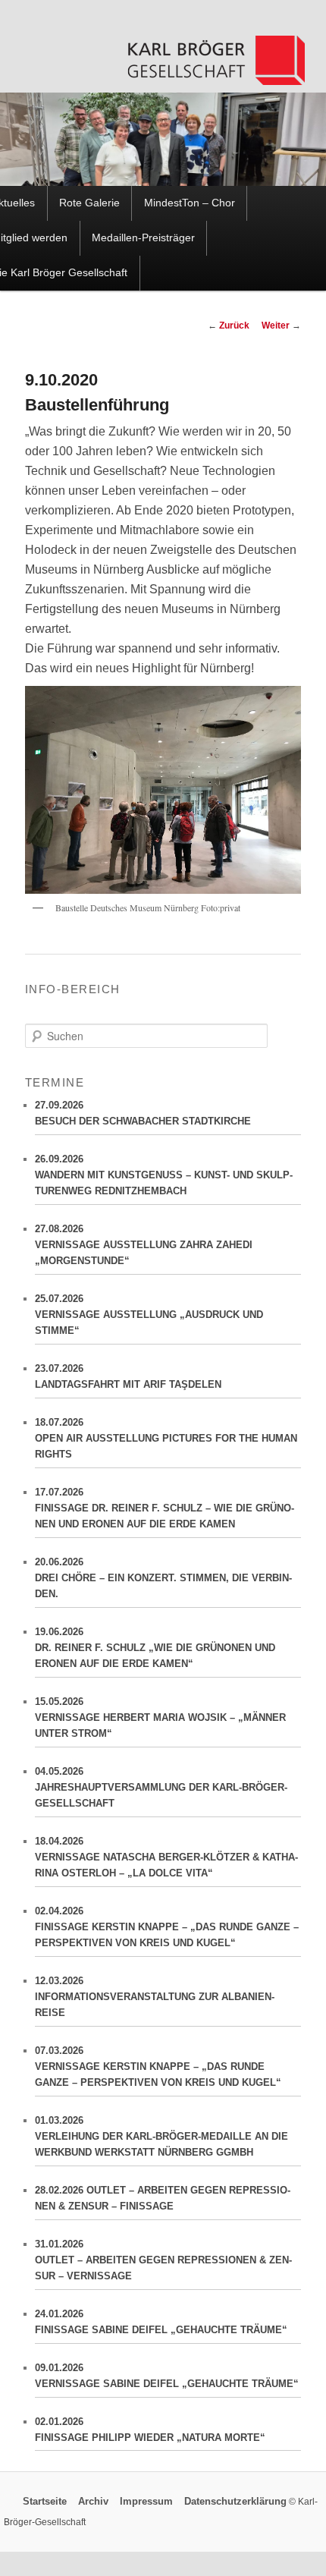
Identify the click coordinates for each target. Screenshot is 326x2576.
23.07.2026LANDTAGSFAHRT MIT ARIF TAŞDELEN (128, 1376)
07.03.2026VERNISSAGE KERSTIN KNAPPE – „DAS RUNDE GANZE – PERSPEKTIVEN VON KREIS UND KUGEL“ (158, 2066)
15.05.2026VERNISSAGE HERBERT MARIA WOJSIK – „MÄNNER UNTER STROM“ (160, 1717)
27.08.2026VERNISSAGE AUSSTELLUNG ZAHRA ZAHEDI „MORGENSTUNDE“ (144, 1245)
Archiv (93, 2502)
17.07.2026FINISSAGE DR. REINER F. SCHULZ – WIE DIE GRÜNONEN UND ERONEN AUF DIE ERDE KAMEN (165, 1508)
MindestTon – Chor (190, 203)
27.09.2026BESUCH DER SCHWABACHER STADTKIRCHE (143, 1113)
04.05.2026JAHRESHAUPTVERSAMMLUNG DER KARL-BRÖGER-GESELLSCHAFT (161, 1787)
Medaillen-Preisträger (143, 238)
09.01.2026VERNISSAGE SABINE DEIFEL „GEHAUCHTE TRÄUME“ (167, 2376)
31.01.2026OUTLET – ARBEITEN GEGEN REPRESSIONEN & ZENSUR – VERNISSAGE (163, 2260)
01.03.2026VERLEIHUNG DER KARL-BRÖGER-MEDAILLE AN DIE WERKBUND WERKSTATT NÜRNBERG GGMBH (161, 2136)
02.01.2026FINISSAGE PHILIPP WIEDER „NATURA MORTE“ (150, 2430)
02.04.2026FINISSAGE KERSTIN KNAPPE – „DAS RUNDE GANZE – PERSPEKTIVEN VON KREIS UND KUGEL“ (167, 1927)
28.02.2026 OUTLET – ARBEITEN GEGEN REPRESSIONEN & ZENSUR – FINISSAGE (163, 2198)
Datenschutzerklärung (235, 2502)
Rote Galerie (89, 203)
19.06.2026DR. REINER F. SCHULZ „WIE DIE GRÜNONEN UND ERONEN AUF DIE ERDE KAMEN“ (155, 1648)
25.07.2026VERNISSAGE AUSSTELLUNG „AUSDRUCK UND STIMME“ (149, 1315)
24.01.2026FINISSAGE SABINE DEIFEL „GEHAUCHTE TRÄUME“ (161, 2322)
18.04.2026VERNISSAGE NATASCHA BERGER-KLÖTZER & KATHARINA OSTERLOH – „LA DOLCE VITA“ (166, 1857)
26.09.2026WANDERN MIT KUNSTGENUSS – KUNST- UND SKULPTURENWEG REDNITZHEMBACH (164, 1175)
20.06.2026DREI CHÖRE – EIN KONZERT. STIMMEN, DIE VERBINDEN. (163, 1578)
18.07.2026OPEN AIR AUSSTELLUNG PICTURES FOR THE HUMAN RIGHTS (166, 1438)
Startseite (45, 2502)
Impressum (146, 2502)
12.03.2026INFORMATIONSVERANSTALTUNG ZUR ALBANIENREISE (155, 1997)
